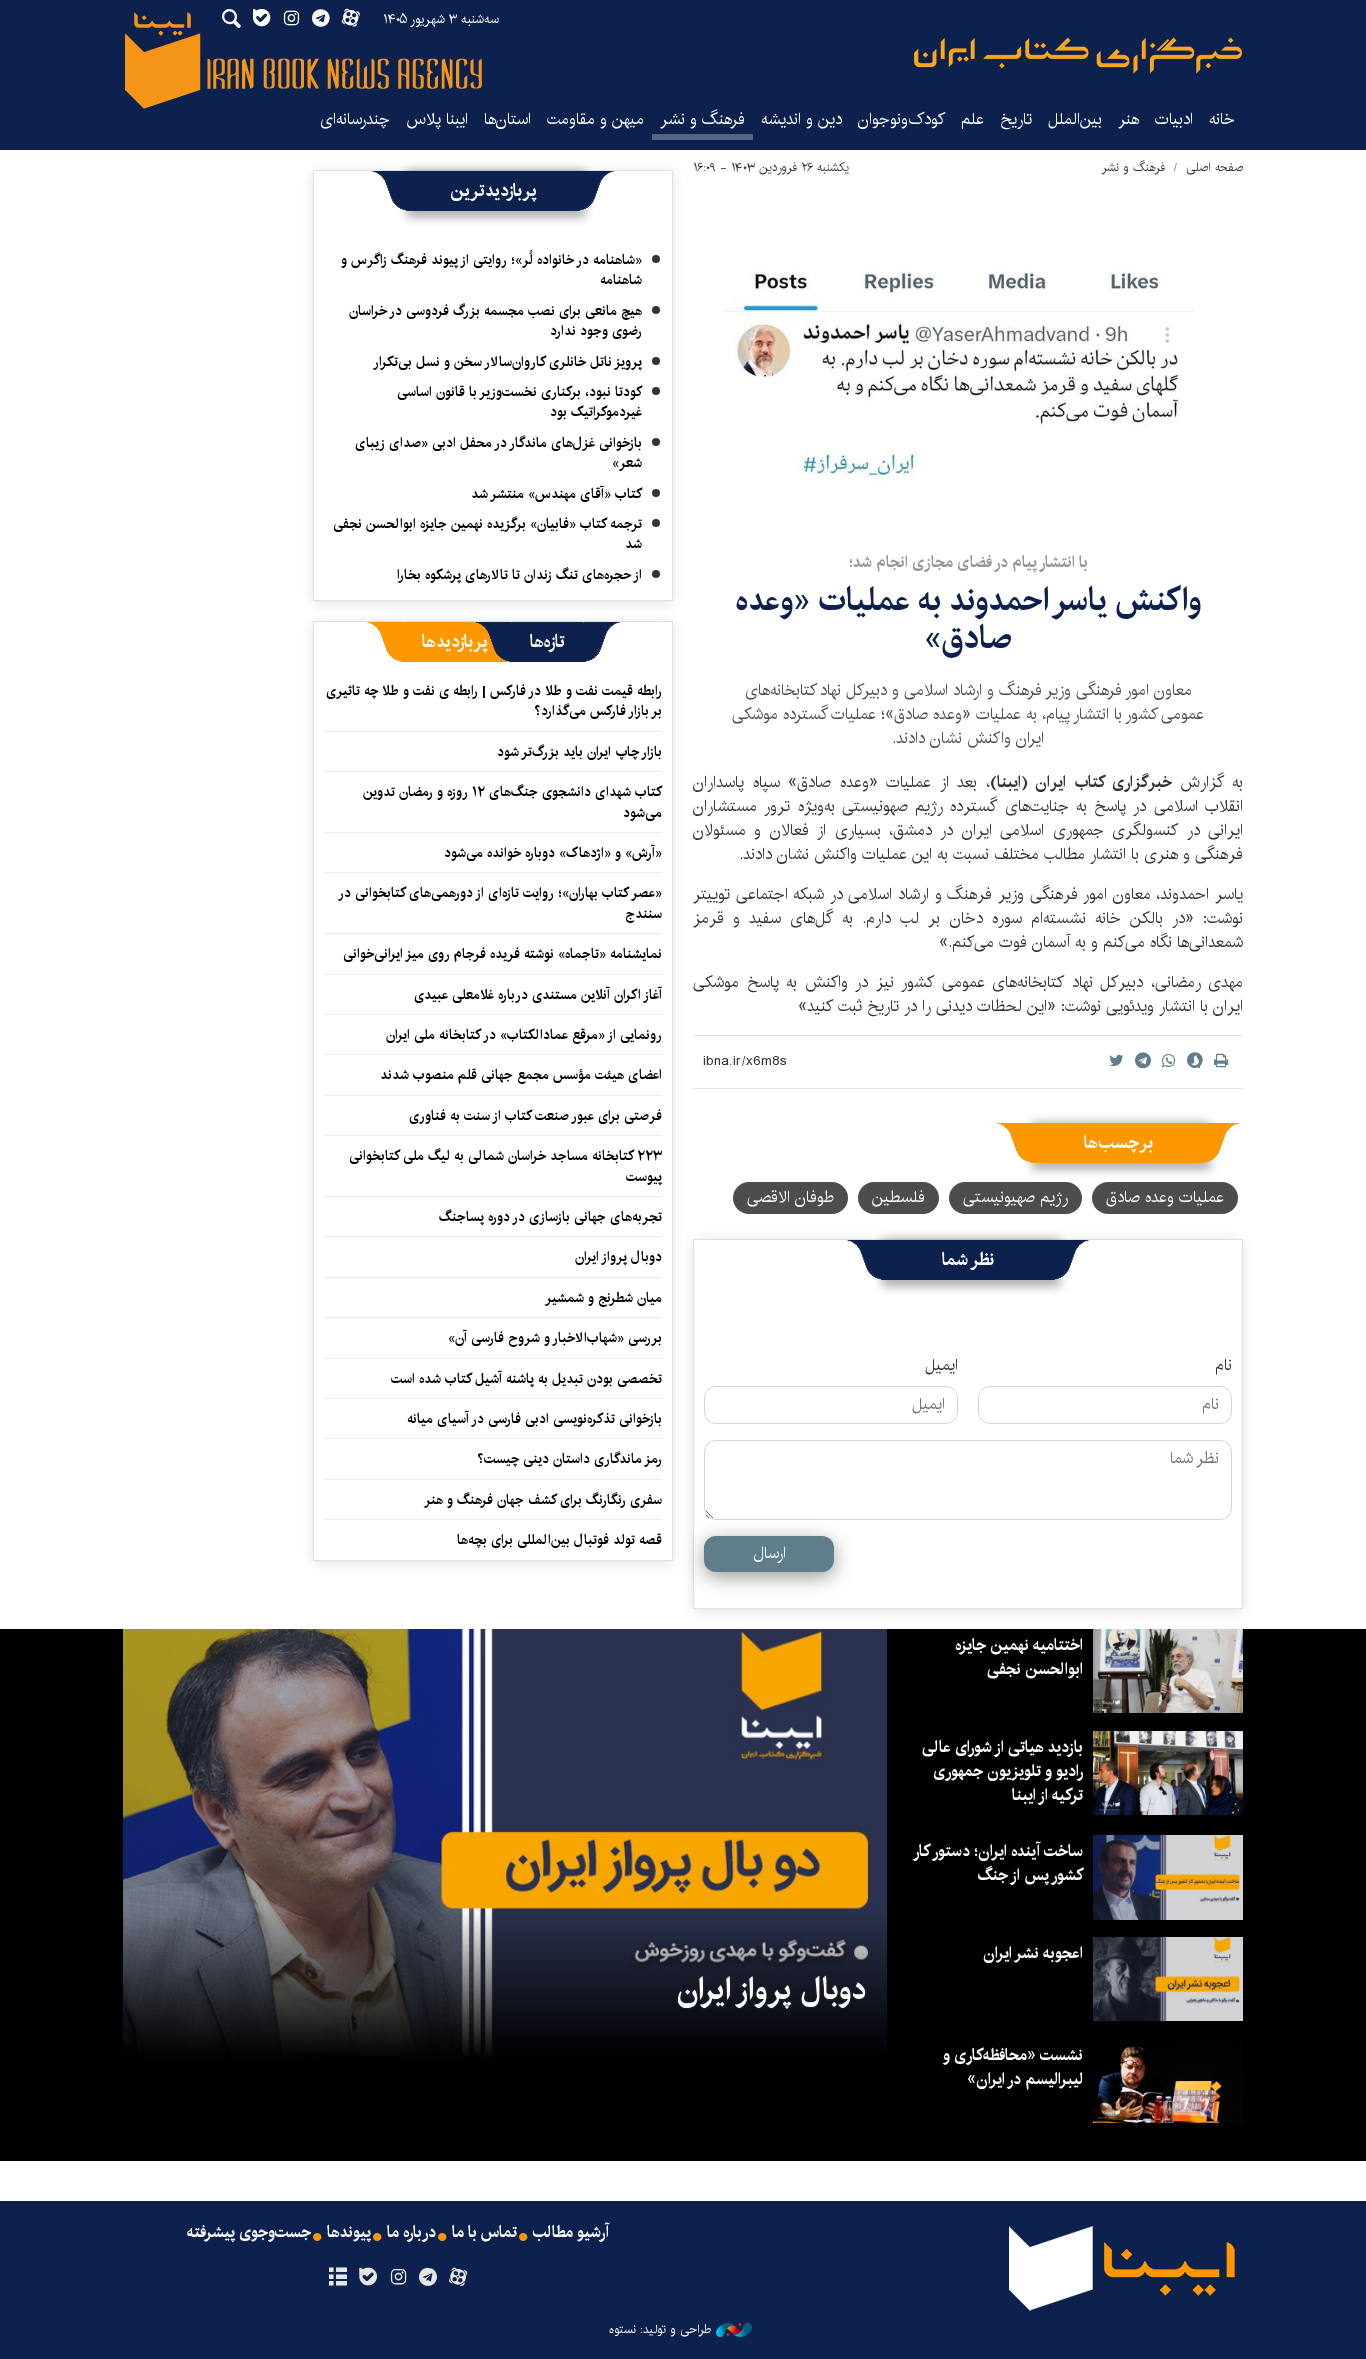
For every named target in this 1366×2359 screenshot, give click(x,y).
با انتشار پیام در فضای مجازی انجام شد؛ (968, 562)
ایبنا (1078, 55)
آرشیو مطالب (571, 2233)
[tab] (547, 642)
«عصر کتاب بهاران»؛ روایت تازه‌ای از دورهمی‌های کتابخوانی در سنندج (501, 903)
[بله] (367, 2278)
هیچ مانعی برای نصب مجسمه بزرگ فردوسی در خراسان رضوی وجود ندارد (495, 321)
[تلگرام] (428, 2278)
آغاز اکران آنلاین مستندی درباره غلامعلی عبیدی (538, 995)
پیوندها (349, 2233)
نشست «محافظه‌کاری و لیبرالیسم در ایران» (1013, 2067)
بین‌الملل (1075, 119)
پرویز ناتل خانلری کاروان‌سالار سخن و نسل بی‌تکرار (507, 362)
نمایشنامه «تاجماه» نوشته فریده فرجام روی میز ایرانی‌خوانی (502, 954)
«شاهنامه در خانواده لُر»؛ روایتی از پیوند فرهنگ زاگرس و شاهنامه (491, 270)
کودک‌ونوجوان (901, 119)
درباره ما (411, 2233)
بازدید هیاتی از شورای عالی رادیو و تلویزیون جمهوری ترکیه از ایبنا (1002, 1771)
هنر (1128, 119)
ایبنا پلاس (437, 119)
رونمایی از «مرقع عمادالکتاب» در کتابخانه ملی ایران (524, 1035)
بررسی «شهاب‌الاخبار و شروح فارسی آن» (555, 1338)
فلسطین (898, 1197)
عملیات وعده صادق (1165, 1197)
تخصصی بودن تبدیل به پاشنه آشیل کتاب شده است (526, 1379)
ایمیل (941, 1366)
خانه (1222, 119)
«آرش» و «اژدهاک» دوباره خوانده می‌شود (553, 853)
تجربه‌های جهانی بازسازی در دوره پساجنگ (550, 1217)
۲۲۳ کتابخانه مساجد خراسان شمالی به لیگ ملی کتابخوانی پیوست (505, 1166)
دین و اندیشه (801, 119)
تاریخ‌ (1016, 119)
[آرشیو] (337, 2278)
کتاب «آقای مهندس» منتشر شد (556, 494)
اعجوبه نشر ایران (1033, 1953)
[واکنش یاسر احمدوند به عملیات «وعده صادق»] (968, 357)
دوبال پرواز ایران (618, 1257)
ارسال (769, 1553)
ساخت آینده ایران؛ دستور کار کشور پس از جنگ (999, 1863)
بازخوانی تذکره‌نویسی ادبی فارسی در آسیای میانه (534, 1419)
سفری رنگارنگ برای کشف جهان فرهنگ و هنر (543, 1500)
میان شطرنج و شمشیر (603, 1298)
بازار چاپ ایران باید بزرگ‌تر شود (579, 752)
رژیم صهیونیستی (1015, 1197)
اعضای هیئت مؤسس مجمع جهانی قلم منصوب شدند (521, 1075)
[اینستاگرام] (397, 2278)
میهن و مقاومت (595, 119)
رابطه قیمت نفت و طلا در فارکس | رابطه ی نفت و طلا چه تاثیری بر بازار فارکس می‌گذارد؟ (494, 701)
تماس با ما (484, 2233)
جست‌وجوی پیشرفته (249, 2233)
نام (1223, 1366)
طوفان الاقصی (790, 1197)
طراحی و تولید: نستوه (660, 2330)
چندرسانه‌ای (355, 119)
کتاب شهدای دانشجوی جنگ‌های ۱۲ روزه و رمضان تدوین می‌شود (512, 802)
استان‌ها (507, 119)
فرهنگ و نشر (702, 119)
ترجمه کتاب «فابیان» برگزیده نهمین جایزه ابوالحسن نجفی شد (487, 534)
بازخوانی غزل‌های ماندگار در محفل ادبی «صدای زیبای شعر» (498, 453)
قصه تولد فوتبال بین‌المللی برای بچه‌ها (559, 1540)
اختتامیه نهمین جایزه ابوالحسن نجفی (1019, 1657)
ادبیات (1174, 119)
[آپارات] (458, 2278)
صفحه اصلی (1214, 167)
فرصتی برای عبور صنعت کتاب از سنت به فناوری (535, 1116)
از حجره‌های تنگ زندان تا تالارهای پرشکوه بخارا (519, 575)
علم (972, 119)
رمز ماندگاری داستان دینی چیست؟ (569, 1459)
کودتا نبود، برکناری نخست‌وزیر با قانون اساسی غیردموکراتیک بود (519, 402)
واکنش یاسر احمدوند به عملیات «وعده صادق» (968, 619)
